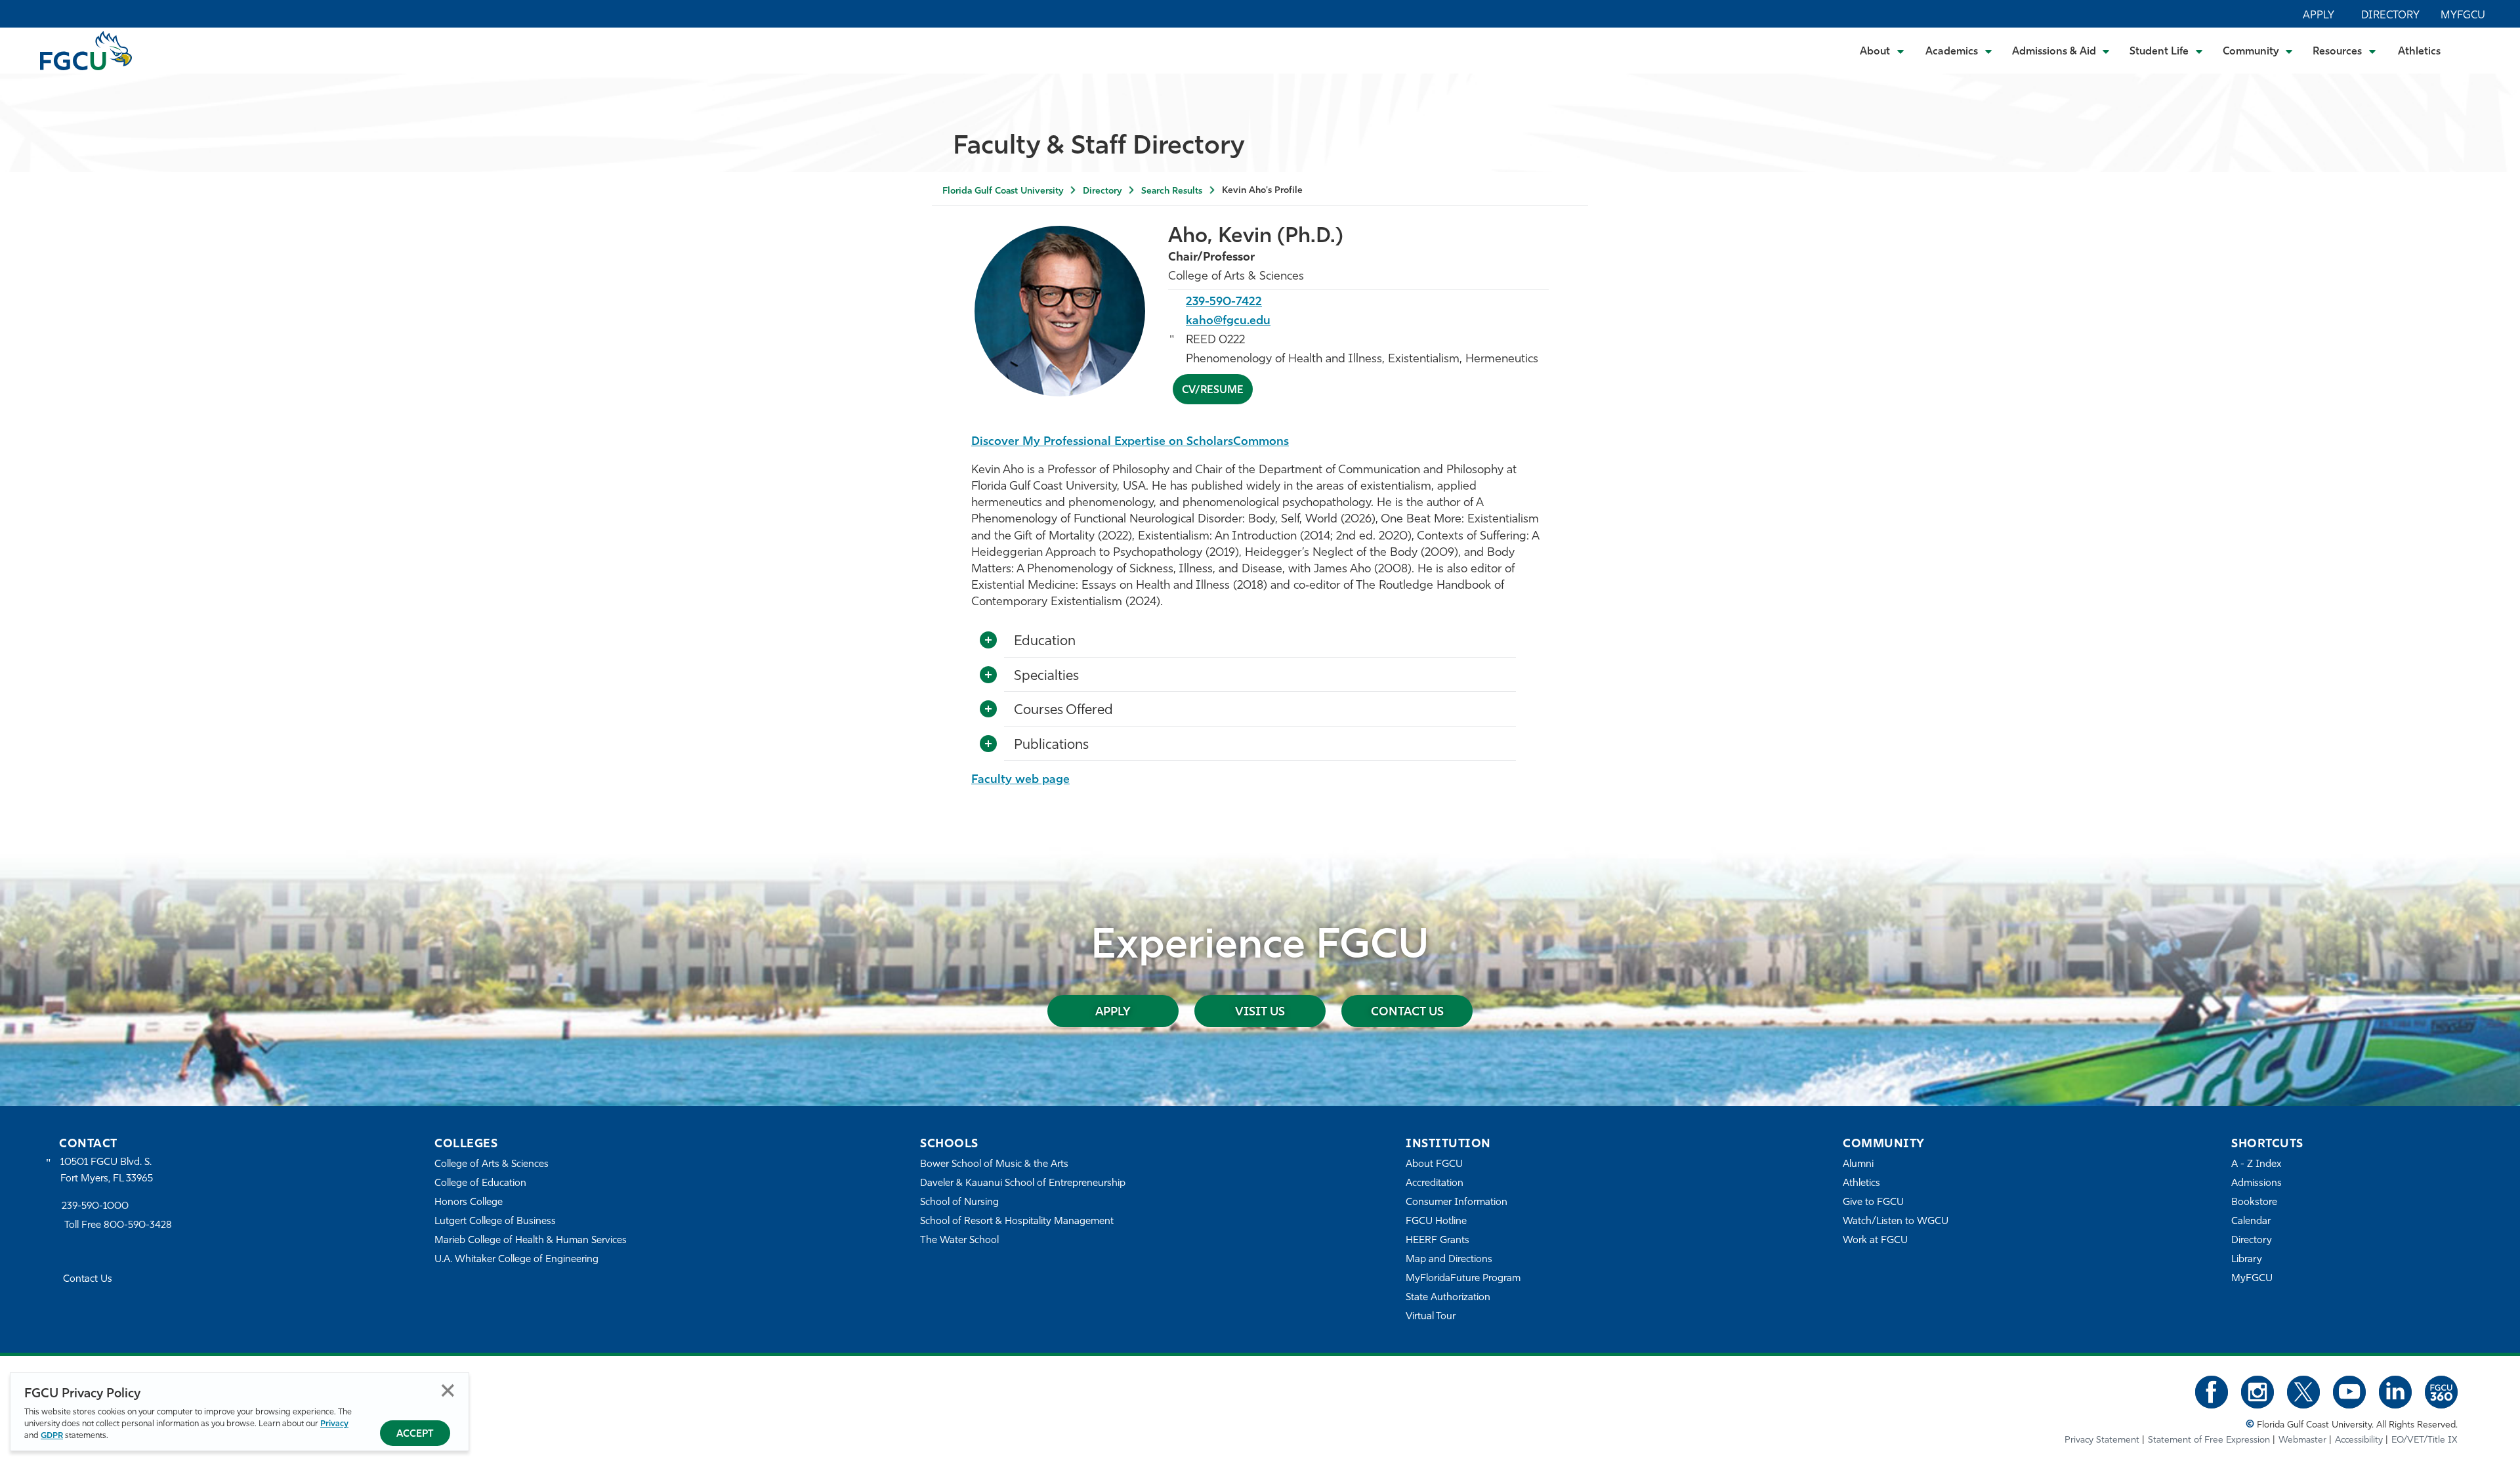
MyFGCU (2463, 16)
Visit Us (1260, 1013)
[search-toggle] (2474, 50)
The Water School (959, 1241)
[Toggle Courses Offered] (988, 709)
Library (2247, 1260)
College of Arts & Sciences (492, 1165)
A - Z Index (2256, 1165)
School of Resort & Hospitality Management (1017, 1222)
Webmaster (2302, 1440)
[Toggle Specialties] (988, 675)
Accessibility (2359, 1440)
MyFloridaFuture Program (1463, 1279)
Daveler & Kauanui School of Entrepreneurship (1023, 1184)
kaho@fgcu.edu (1228, 322)
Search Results (1172, 191)
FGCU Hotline (1436, 1222)
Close (448, 1390)
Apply (2319, 16)
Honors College (469, 1203)
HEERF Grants (1438, 1241)
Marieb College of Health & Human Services (531, 1241)
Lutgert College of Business (495, 1222)
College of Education (480, 1184)
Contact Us (1407, 1013)
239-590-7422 (1224, 303)
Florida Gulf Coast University (1003, 191)
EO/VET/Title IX (2425, 1440)
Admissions (2257, 1184)
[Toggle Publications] (988, 744)
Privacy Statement (2102, 1440)
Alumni (1858, 1165)
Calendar (2251, 1222)
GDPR (52, 1436)
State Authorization (1448, 1298)
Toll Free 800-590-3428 (118, 1226)
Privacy (334, 1424)
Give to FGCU (1873, 1203)
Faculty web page (1020, 780)
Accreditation (1435, 1184)
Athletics (2419, 52)
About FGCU (1434, 1165)
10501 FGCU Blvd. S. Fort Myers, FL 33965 (107, 1171)
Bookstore (2254, 1203)
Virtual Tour (1431, 1317)
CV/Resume (1213, 391)
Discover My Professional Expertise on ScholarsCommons (1130, 442)
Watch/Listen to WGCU (1896, 1222)
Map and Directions (1449, 1260)
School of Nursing (959, 1203)
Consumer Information (1457, 1203)
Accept (415, 1434)
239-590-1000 (95, 1207)
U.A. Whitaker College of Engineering (516, 1260)
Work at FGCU (1875, 1241)
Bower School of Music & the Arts (994, 1165)
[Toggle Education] (988, 641)
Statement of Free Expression (2209, 1440)
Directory (2390, 16)
